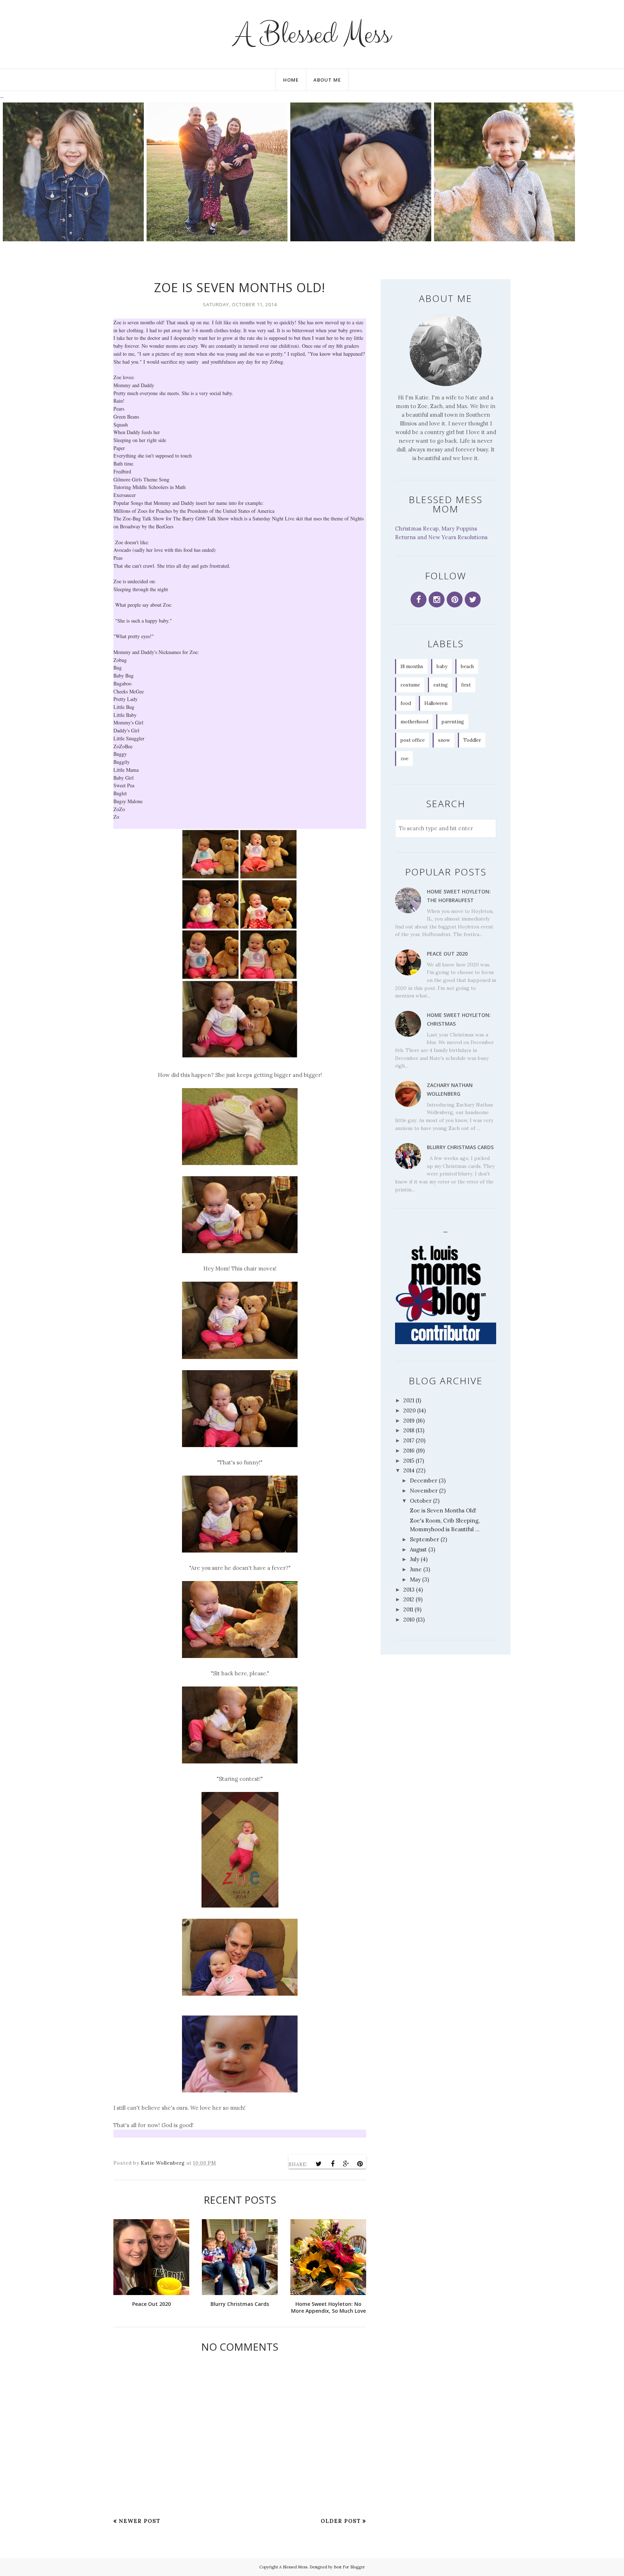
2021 (409, 1400)
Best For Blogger (349, 2567)
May (415, 1579)
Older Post (341, 2521)
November (424, 1491)
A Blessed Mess (312, 34)
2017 (409, 1440)
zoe (404, 759)
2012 (409, 1599)
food (406, 703)
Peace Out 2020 (447, 954)
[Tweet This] (319, 2164)
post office (413, 740)
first (466, 685)
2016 (409, 1451)
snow (444, 740)
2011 (408, 1609)
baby (442, 666)
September (424, 1539)
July (415, 1559)
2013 (409, 1590)
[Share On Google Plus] (346, 2164)
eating (441, 685)
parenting (453, 722)
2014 (409, 1470)
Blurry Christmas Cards (460, 1147)
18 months (412, 666)
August (418, 1549)
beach (467, 666)
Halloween (436, 703)
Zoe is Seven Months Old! (443, 1510)
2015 (409, 1461)
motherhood (414, 722)
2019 (409, 1421)
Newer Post (140, 2521)
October (421, 1501)
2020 (409, 1410)
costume (410, 685)
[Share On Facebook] (333, 2164)
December (424, 1480)
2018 (409, 1430)
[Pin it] (360, 2164)
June (416, 1569)
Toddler (472, 740)
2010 (409, 1620)
